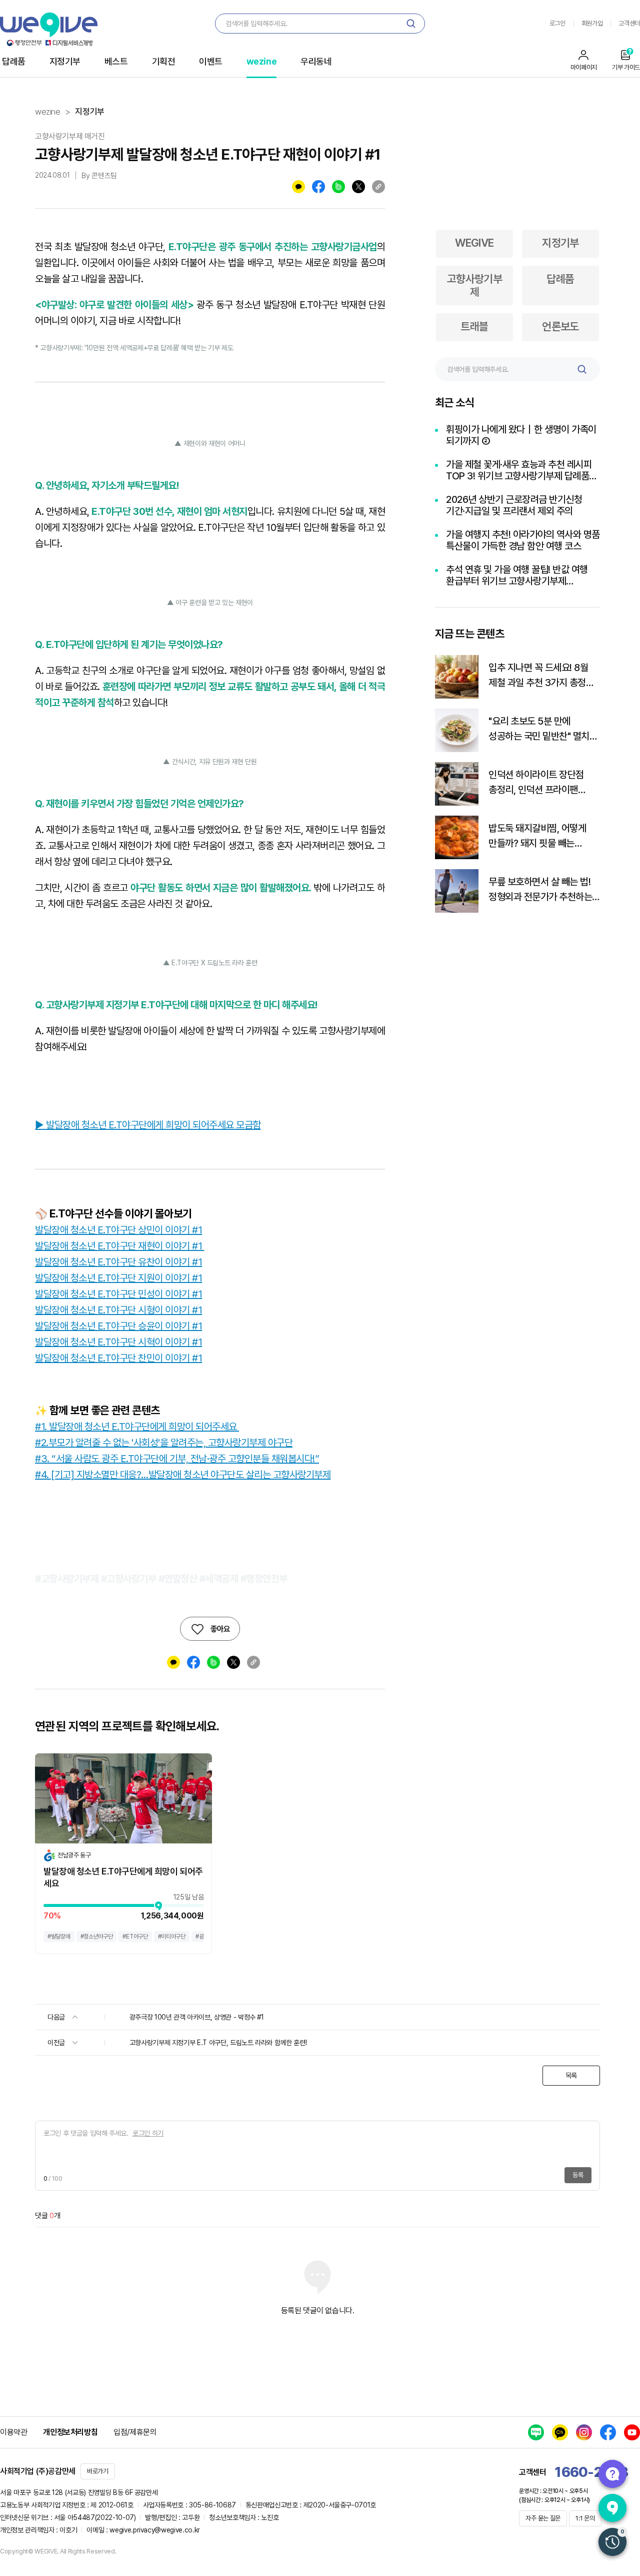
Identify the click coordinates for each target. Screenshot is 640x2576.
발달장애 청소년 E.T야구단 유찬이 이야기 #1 (118, 1262)
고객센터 (629, 23)
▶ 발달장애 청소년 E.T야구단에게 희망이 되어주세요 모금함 (148, 1125)
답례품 (14, 61)
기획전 (164, 61)
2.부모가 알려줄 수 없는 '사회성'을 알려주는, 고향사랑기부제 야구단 (167, 1443)
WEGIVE (474, 243)
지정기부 (65, 61)
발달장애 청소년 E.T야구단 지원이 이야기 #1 (118, 1278)
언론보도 (560, 326)
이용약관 (13, 2432)
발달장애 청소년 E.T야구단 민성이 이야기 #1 (118, 1294)
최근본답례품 (612, 2542)
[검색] (411, 24)
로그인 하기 (148, 2133)
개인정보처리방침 (70, 2432)
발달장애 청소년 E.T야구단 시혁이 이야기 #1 (118, 1342)
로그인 (557, 23)
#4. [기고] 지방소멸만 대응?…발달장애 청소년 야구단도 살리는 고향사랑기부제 (183, 1475)
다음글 (57, 2017)
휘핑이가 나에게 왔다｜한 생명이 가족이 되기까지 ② (521, 435)
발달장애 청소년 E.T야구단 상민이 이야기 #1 (118, 1230)
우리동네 (316, 61)
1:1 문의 (585, 2518)
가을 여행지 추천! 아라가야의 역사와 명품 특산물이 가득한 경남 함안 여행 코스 (523, 540)
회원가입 (592, 23)
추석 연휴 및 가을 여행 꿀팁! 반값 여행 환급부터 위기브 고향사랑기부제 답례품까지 (517, 575)
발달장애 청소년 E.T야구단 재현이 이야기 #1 (120, 1246)
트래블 (474, 326)
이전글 (57, 2043)
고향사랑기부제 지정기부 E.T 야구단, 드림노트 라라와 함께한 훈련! (218, 2043)
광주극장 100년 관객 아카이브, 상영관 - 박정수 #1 (197, 2017)
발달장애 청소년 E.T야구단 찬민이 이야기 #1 (118, 1358)
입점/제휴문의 (135, 2432)
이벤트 (211, 61)
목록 (571, 2076)
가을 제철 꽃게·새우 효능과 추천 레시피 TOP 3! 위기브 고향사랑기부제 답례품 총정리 (519, 470)
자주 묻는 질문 (543, 2518)
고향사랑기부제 (475, 285)
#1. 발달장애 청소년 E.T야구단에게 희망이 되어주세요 (137, 1427)
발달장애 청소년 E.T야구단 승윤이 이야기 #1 (118, 1326)
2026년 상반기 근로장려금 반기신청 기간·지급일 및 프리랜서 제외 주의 (514, 505)
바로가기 (98, 2471)
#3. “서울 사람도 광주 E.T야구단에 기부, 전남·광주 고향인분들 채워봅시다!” (177, 1459)
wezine (261, 61)
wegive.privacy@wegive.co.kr (155, 2530)
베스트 (116, 61)
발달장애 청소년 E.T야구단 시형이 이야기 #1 (118, 1310)
